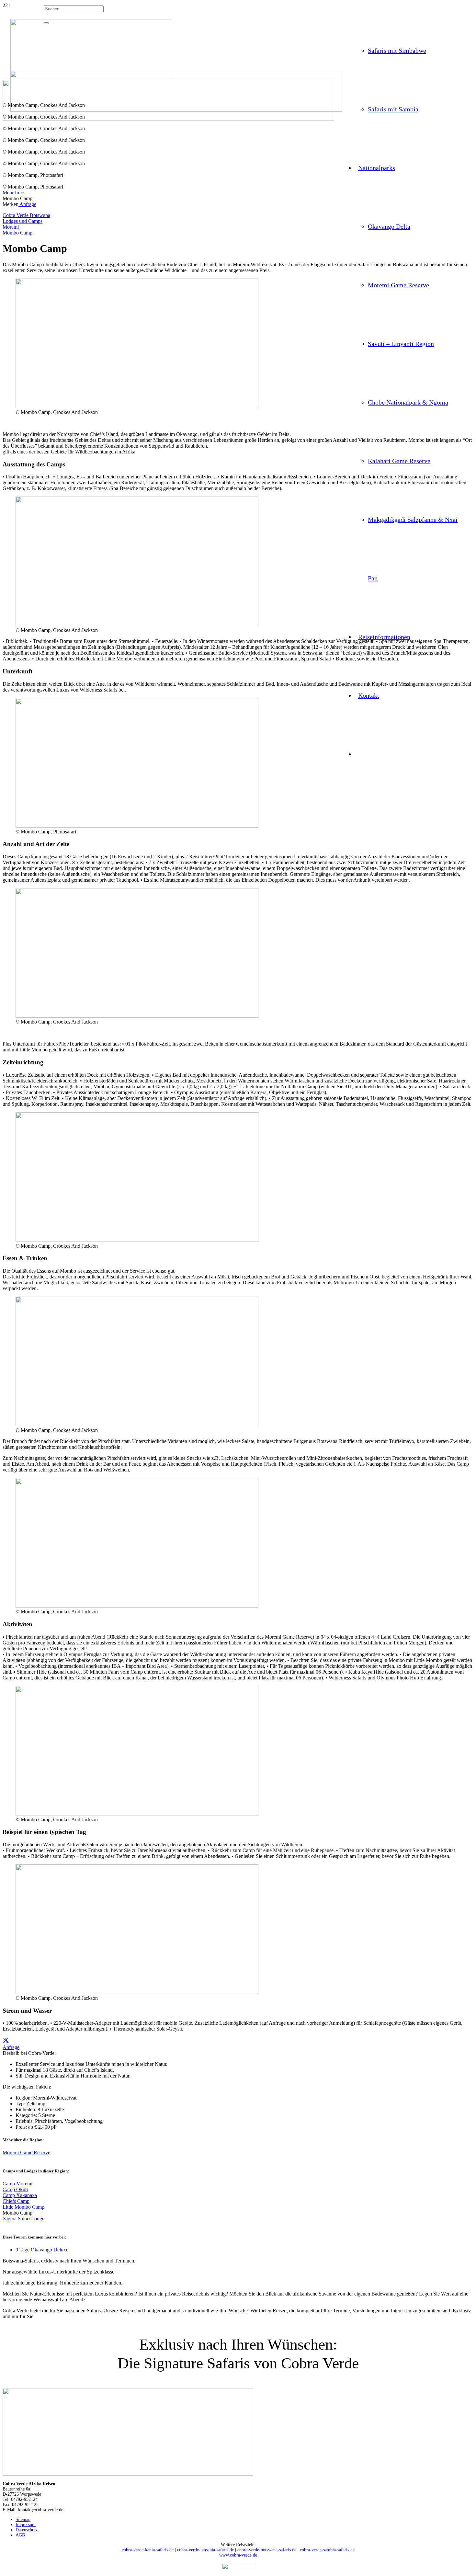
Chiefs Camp (16, 2201)
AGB (20, 2535)
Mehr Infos (14, 193)
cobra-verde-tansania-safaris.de (205, 2550)
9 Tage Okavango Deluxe (42, 2250)
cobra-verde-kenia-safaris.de (148, 2550)
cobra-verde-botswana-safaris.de (267, 2550)
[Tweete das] (6, 2041)
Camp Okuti (15, 2189)
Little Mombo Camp (23, 2207)
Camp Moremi (17, 2184)
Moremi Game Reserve (26, 2152)
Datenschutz (27, 2530)
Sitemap (23, 2519)
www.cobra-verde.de (238, 2555)
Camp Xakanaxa (20, 2195)
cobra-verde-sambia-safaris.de (327, 2550)
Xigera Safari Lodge (23, 2219)
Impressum (26, 2525)
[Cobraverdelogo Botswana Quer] (176, 110)
